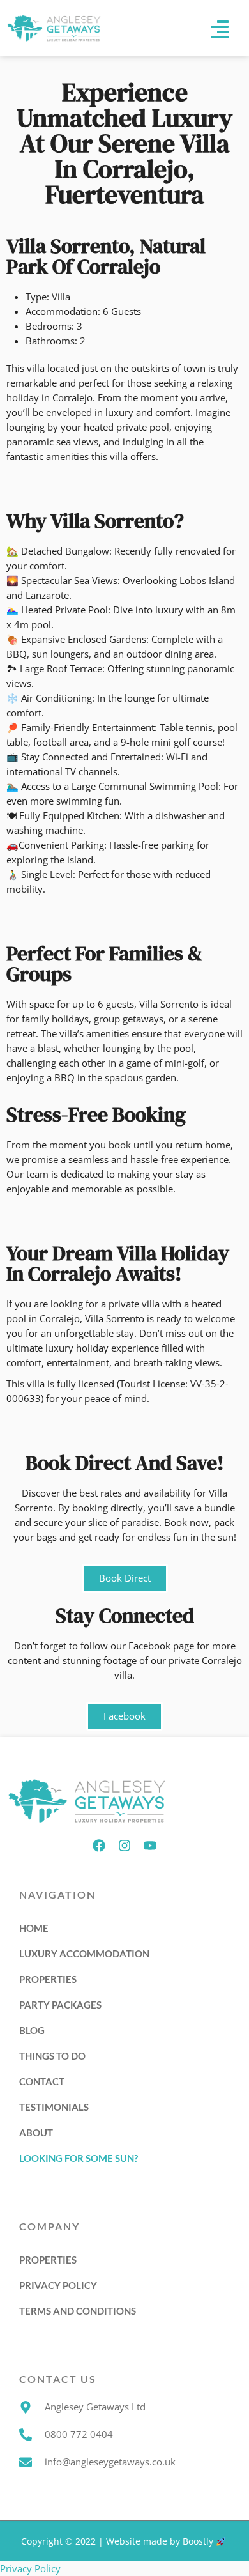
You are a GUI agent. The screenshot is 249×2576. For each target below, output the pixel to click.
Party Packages (60, 2005)
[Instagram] (124, 1846)
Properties (48, 1979)
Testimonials (54, 2107)
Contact (42, 2081)
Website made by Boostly (161, 2541)
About (36, 2133)
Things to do (52, 2056)
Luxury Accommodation (84, 1954)
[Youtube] (150, 1846)
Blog (32, 2030)
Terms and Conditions (78, 2311)
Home (34, 1928)
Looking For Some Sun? (79, 2158)
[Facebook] (99, 1846)
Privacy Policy (58, 2285)
